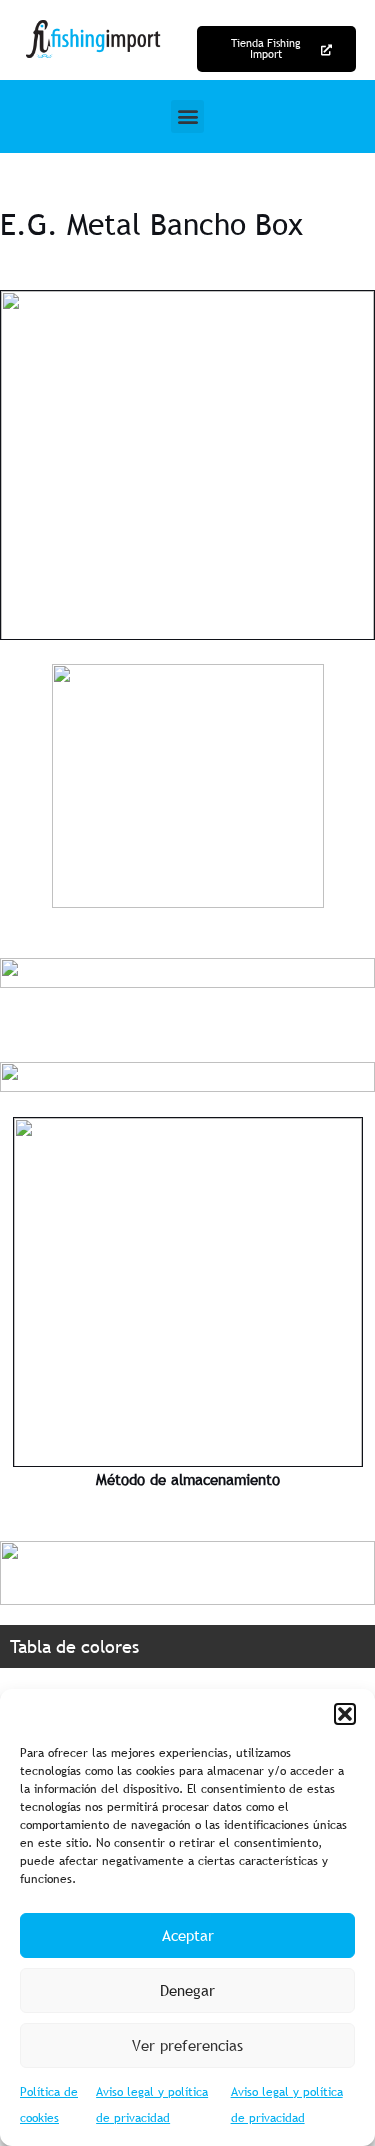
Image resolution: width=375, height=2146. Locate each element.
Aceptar (188, 1935)
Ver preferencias (187, 2045)
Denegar (187, 1990)
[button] (345, 1714)
